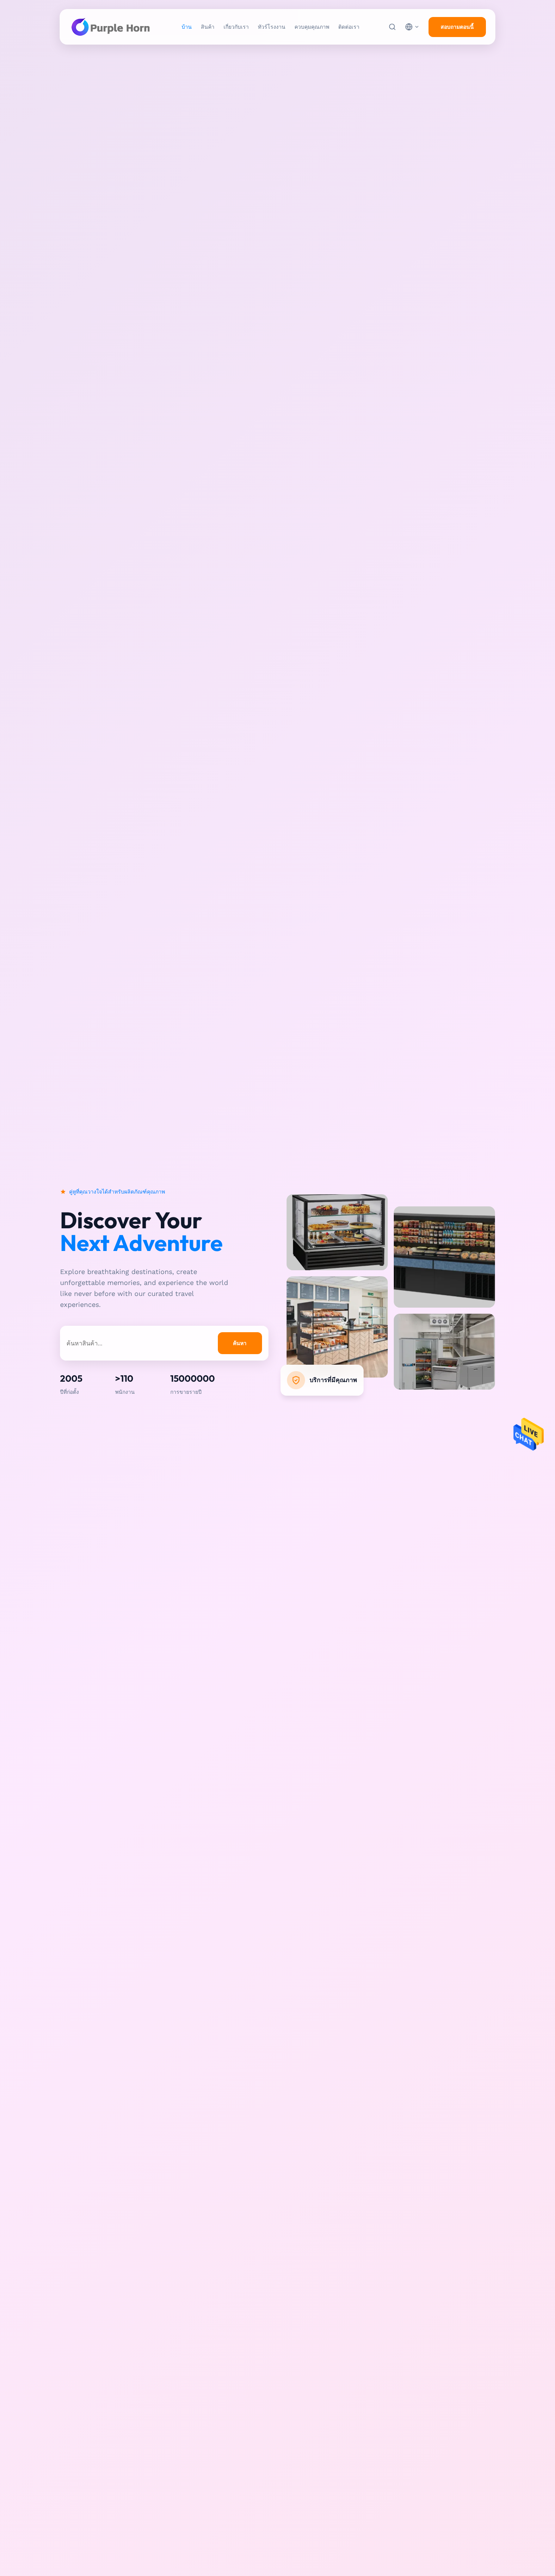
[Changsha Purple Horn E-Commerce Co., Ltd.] (111, 27)
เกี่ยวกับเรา (236, 27)
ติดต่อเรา (349, 27)
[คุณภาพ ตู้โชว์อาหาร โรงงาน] (337, 1268)
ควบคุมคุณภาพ (312, 27)
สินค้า (208, 27)
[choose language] (412, 27)
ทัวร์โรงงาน (272, 27)
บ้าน (187, 27)
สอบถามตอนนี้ (457, 27)
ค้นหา (240, 1343)
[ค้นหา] (392, 27)
